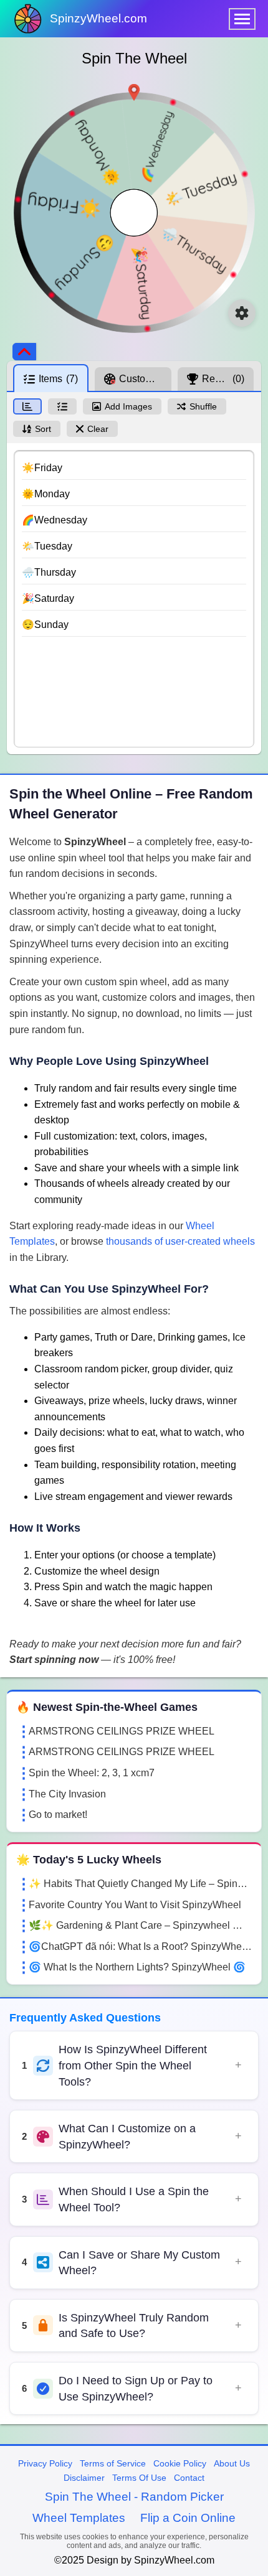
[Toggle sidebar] (24, 352)
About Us (232, 2463)
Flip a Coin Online (188, 2518)
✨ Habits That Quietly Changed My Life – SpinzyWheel (140, 1884)
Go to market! (58, 1815)
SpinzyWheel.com (98, 18)
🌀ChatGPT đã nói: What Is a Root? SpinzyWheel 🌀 (140, 1946)
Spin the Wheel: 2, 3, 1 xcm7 (92, 1773)
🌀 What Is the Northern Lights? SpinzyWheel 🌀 (137, 1967)
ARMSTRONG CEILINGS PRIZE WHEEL (122, 1731)
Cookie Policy (180, 2463)
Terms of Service (113, 2463)
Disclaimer (84, 2478)
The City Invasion (67, 1794)
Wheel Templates (79, 2518)
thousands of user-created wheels (180, 1241)
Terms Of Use (139, 2478)
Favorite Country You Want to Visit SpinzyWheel (135, 1905)
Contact (189, 2478)
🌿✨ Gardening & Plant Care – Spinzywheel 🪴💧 (140, 1925)
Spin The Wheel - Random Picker (134, 2497)
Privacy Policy (45, 2463)
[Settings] (242, 313)
